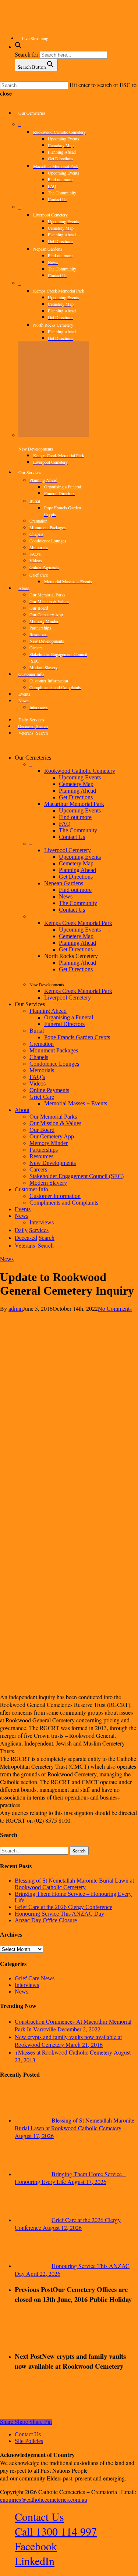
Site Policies (29, 2441)
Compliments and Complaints (64, 1203)
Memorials (42, 1070)
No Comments (115, 1308)
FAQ (65, 824)
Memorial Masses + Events (76, 1103)
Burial (37, 1031)
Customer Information (55, 1196)
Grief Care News (35, 1978)
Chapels (39, 1057)
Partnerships (44, 1150)
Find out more (75, 817)
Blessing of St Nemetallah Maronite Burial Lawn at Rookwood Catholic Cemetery (74, 1884)
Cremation (42, 1044)
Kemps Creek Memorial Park (78, 923)
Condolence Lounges (54, 1064)
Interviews (27, 1985)
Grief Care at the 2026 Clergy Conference (63, 1907)
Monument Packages (54, 1050)
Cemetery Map (76, 784)
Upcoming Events (80, 777)
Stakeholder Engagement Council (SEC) (77, 1176)
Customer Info (31, 1189)
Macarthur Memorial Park (74, 804)
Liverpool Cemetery (68, 850)
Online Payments (49, 1090)
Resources (41, 1156)
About (22, 1110)
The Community (78, 830)
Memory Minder (49, 1143)
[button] (18, 47)
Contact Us (72, 837)
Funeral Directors (64, 1024)
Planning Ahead (77, 791)
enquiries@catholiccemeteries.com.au (44, 2499)
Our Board (42, 1130)
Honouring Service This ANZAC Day (59, 1914)
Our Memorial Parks (53, 1117)
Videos (38, 1084)
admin (16, 1308)
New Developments (53, 1163)
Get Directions (76, 797)
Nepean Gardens (64, 883)
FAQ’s (37, 1077)
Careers (38, 1169)
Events (23, 1209)
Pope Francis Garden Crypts (77, 1037)
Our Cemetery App (52, 1136)
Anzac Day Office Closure (46, 1920)
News (66, 896)
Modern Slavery (48, 1183)
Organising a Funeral (69, 1017)
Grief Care (42, 1097)
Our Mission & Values (55, 1123)
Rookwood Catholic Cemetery (80, 771)
